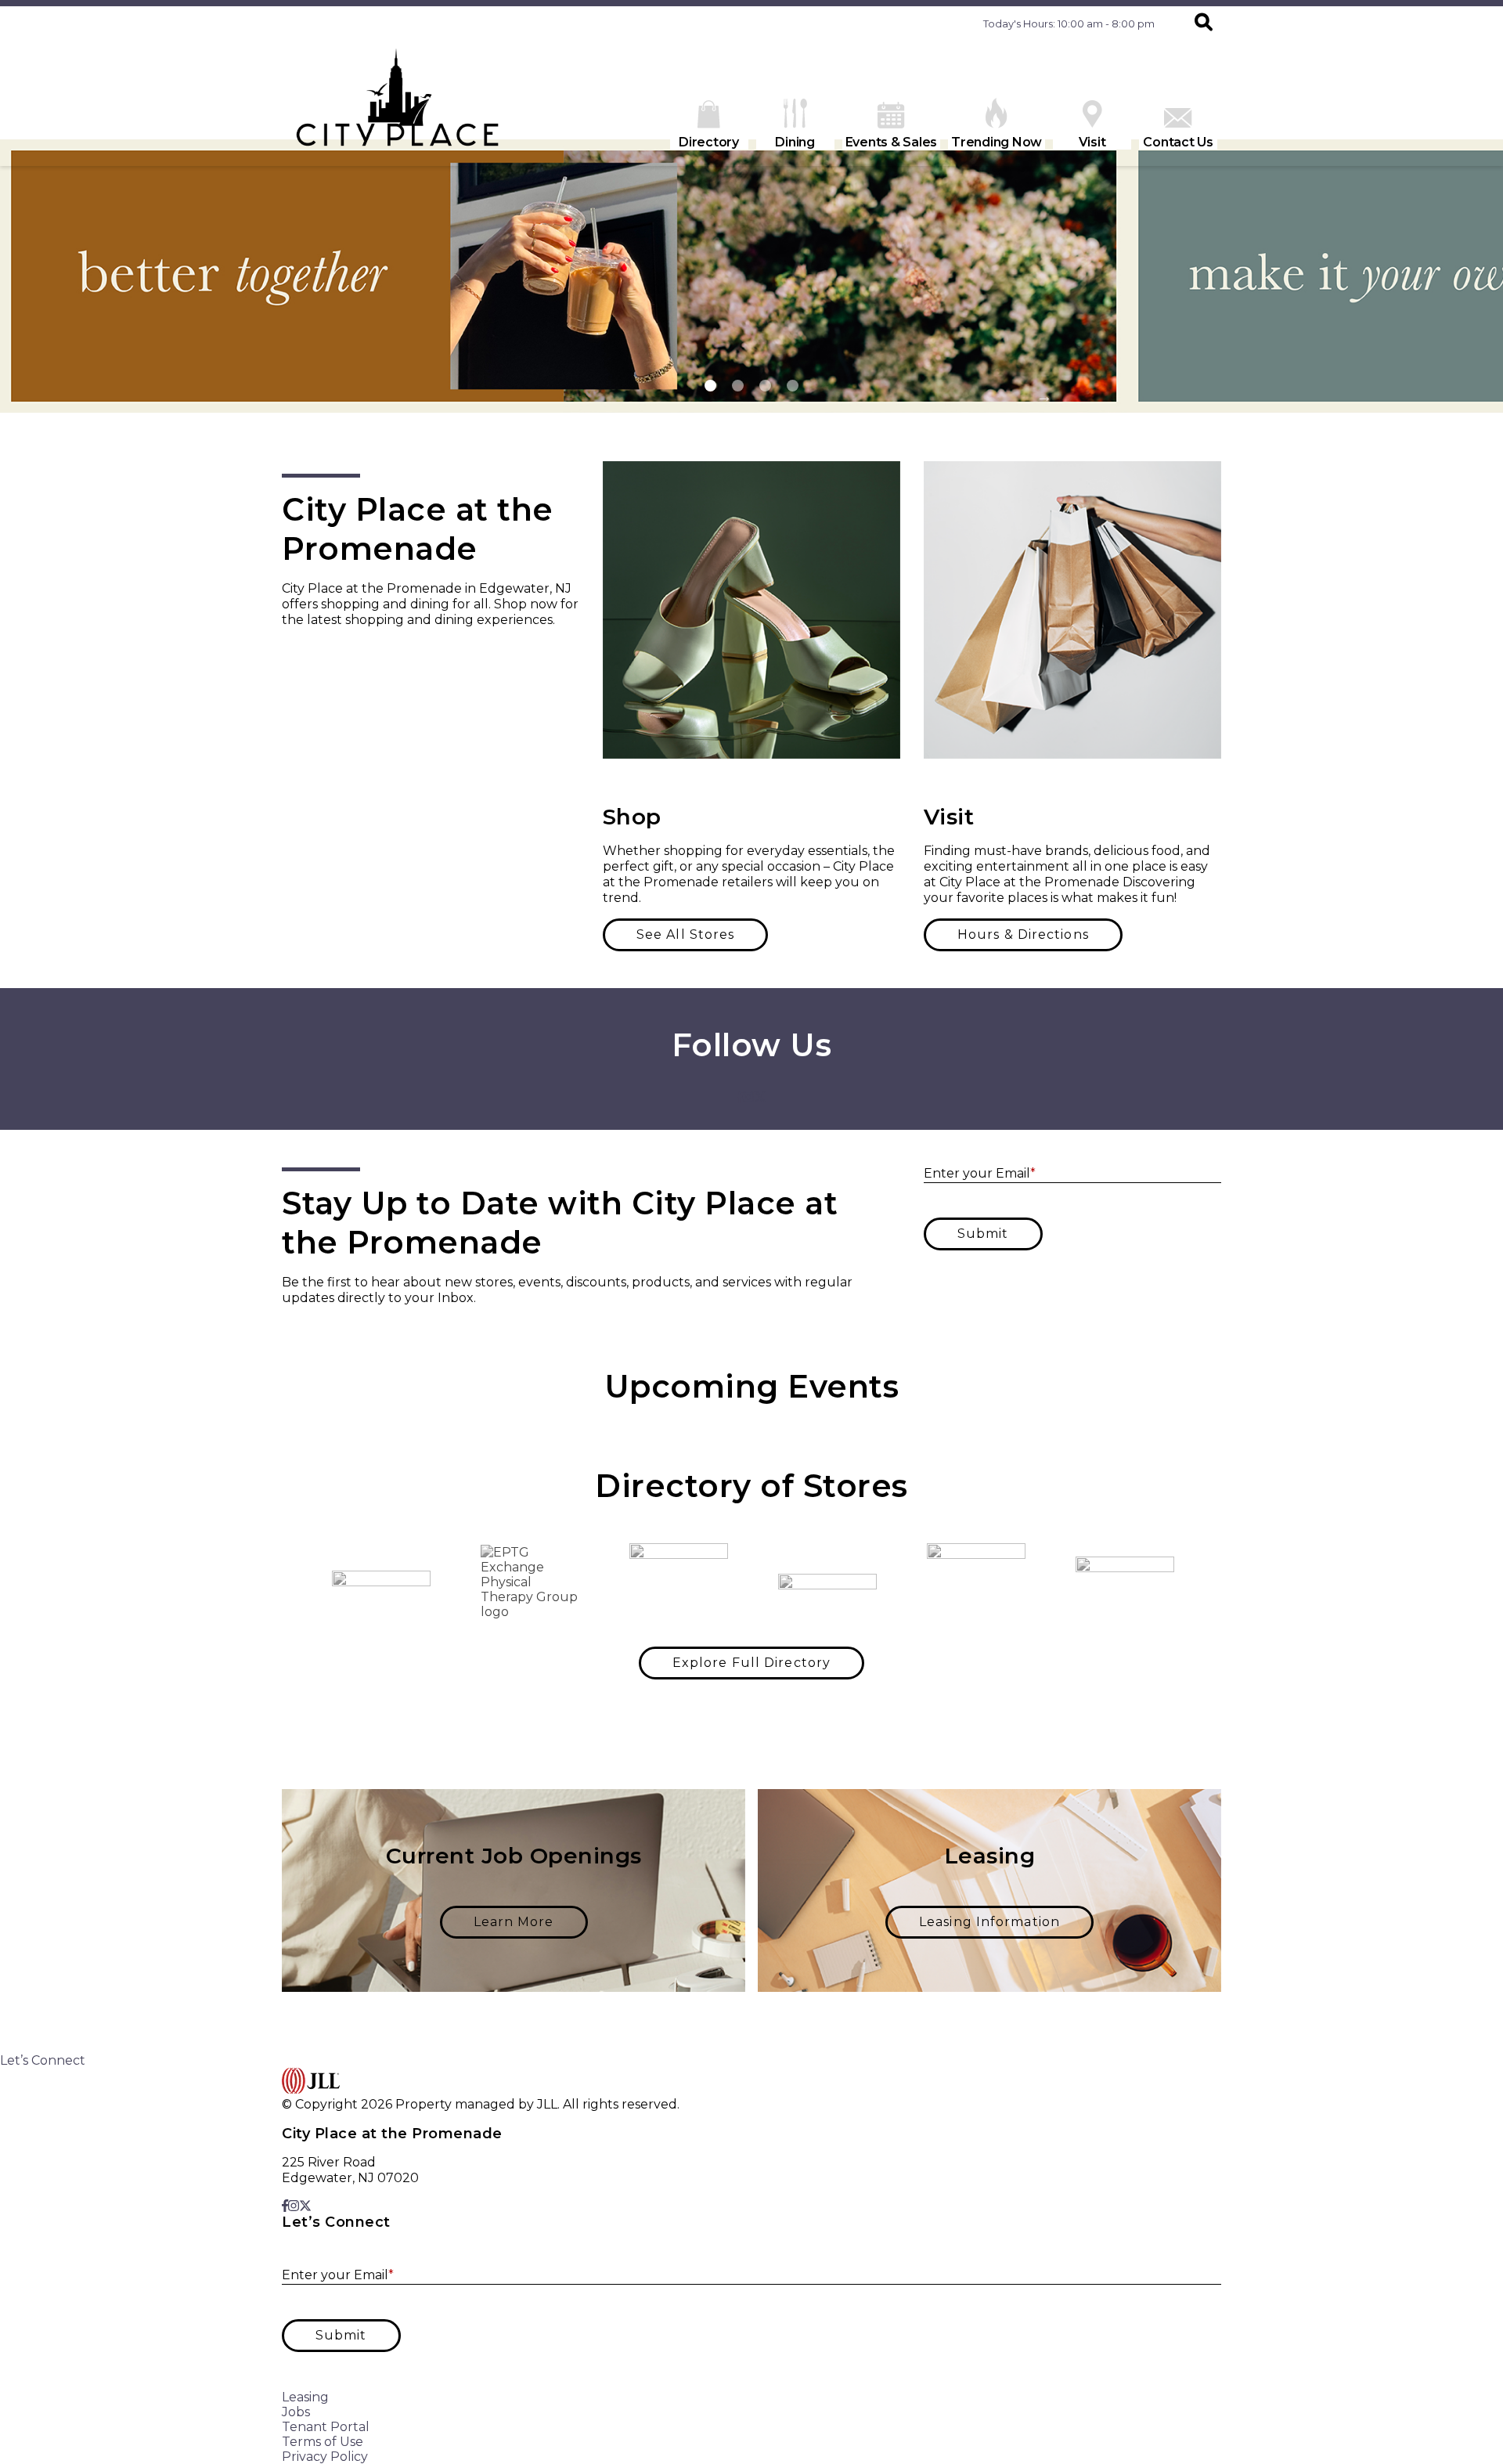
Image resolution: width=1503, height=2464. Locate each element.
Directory (709, 142)
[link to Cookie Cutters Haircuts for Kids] (679, 1582)
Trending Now (997, 142)
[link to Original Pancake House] (976, 1582)
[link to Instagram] (748, 1097)
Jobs (296, 2412)
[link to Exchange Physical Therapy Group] (530, 1582)
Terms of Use (323, 2442)
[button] (1204, 23)
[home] (399, 103)
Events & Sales (892, 142)
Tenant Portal (326, 2427)
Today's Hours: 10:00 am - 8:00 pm (1069, 23)
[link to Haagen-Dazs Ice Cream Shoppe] (1125, 1582)
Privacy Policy (325, 2457)
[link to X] (760, 1097)
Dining (795, 142)
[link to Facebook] (740, 1097)
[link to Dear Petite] (381, 1582)
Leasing (305, 2397)
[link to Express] (827, 1582)
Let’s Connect (43, 2060)
